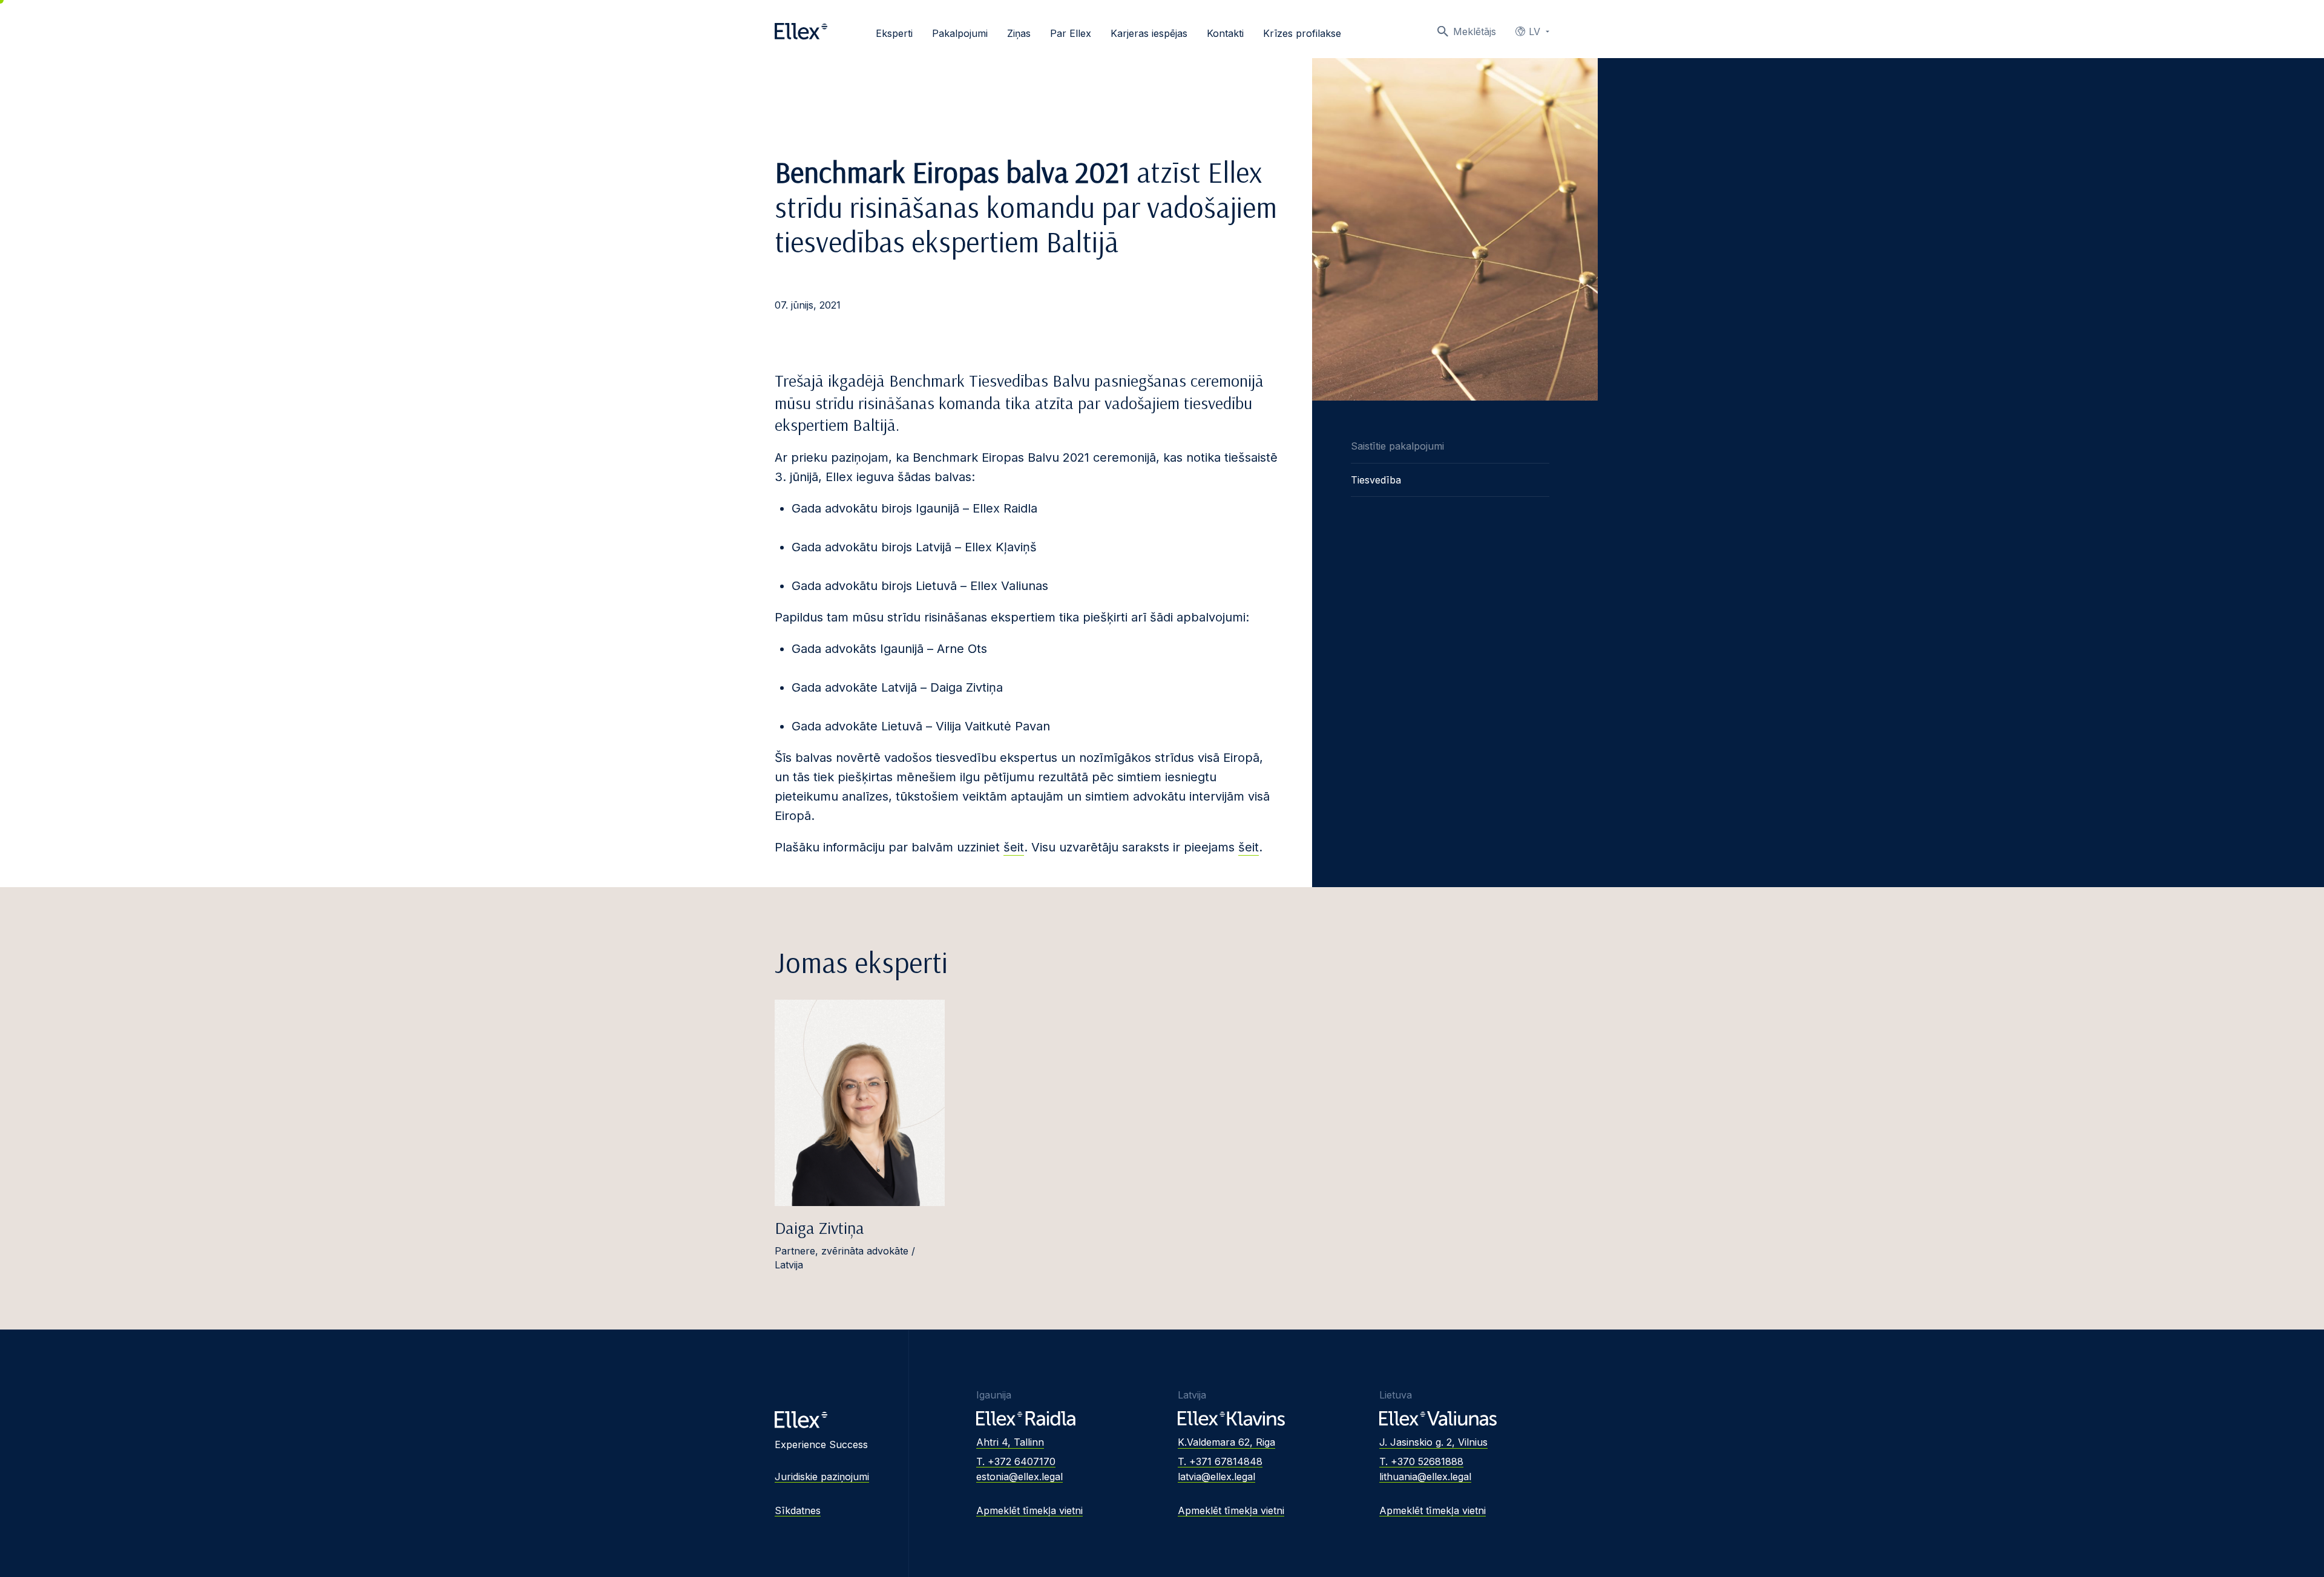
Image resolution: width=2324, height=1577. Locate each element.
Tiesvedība (1376, 480)
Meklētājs (1475, 31)
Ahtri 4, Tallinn (1010, 1442)
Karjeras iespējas (1149, 33)
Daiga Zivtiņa (819, 1228)
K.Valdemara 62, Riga (1226, 1442)
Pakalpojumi (960, 33)
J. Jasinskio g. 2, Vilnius (1433, 1442)
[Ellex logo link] (801, 31)
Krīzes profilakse (1302, 33)
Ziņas (1019, 33)
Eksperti (894, 33)
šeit (1014, 847)
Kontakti (1225, 33)
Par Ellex (1071, 33)
